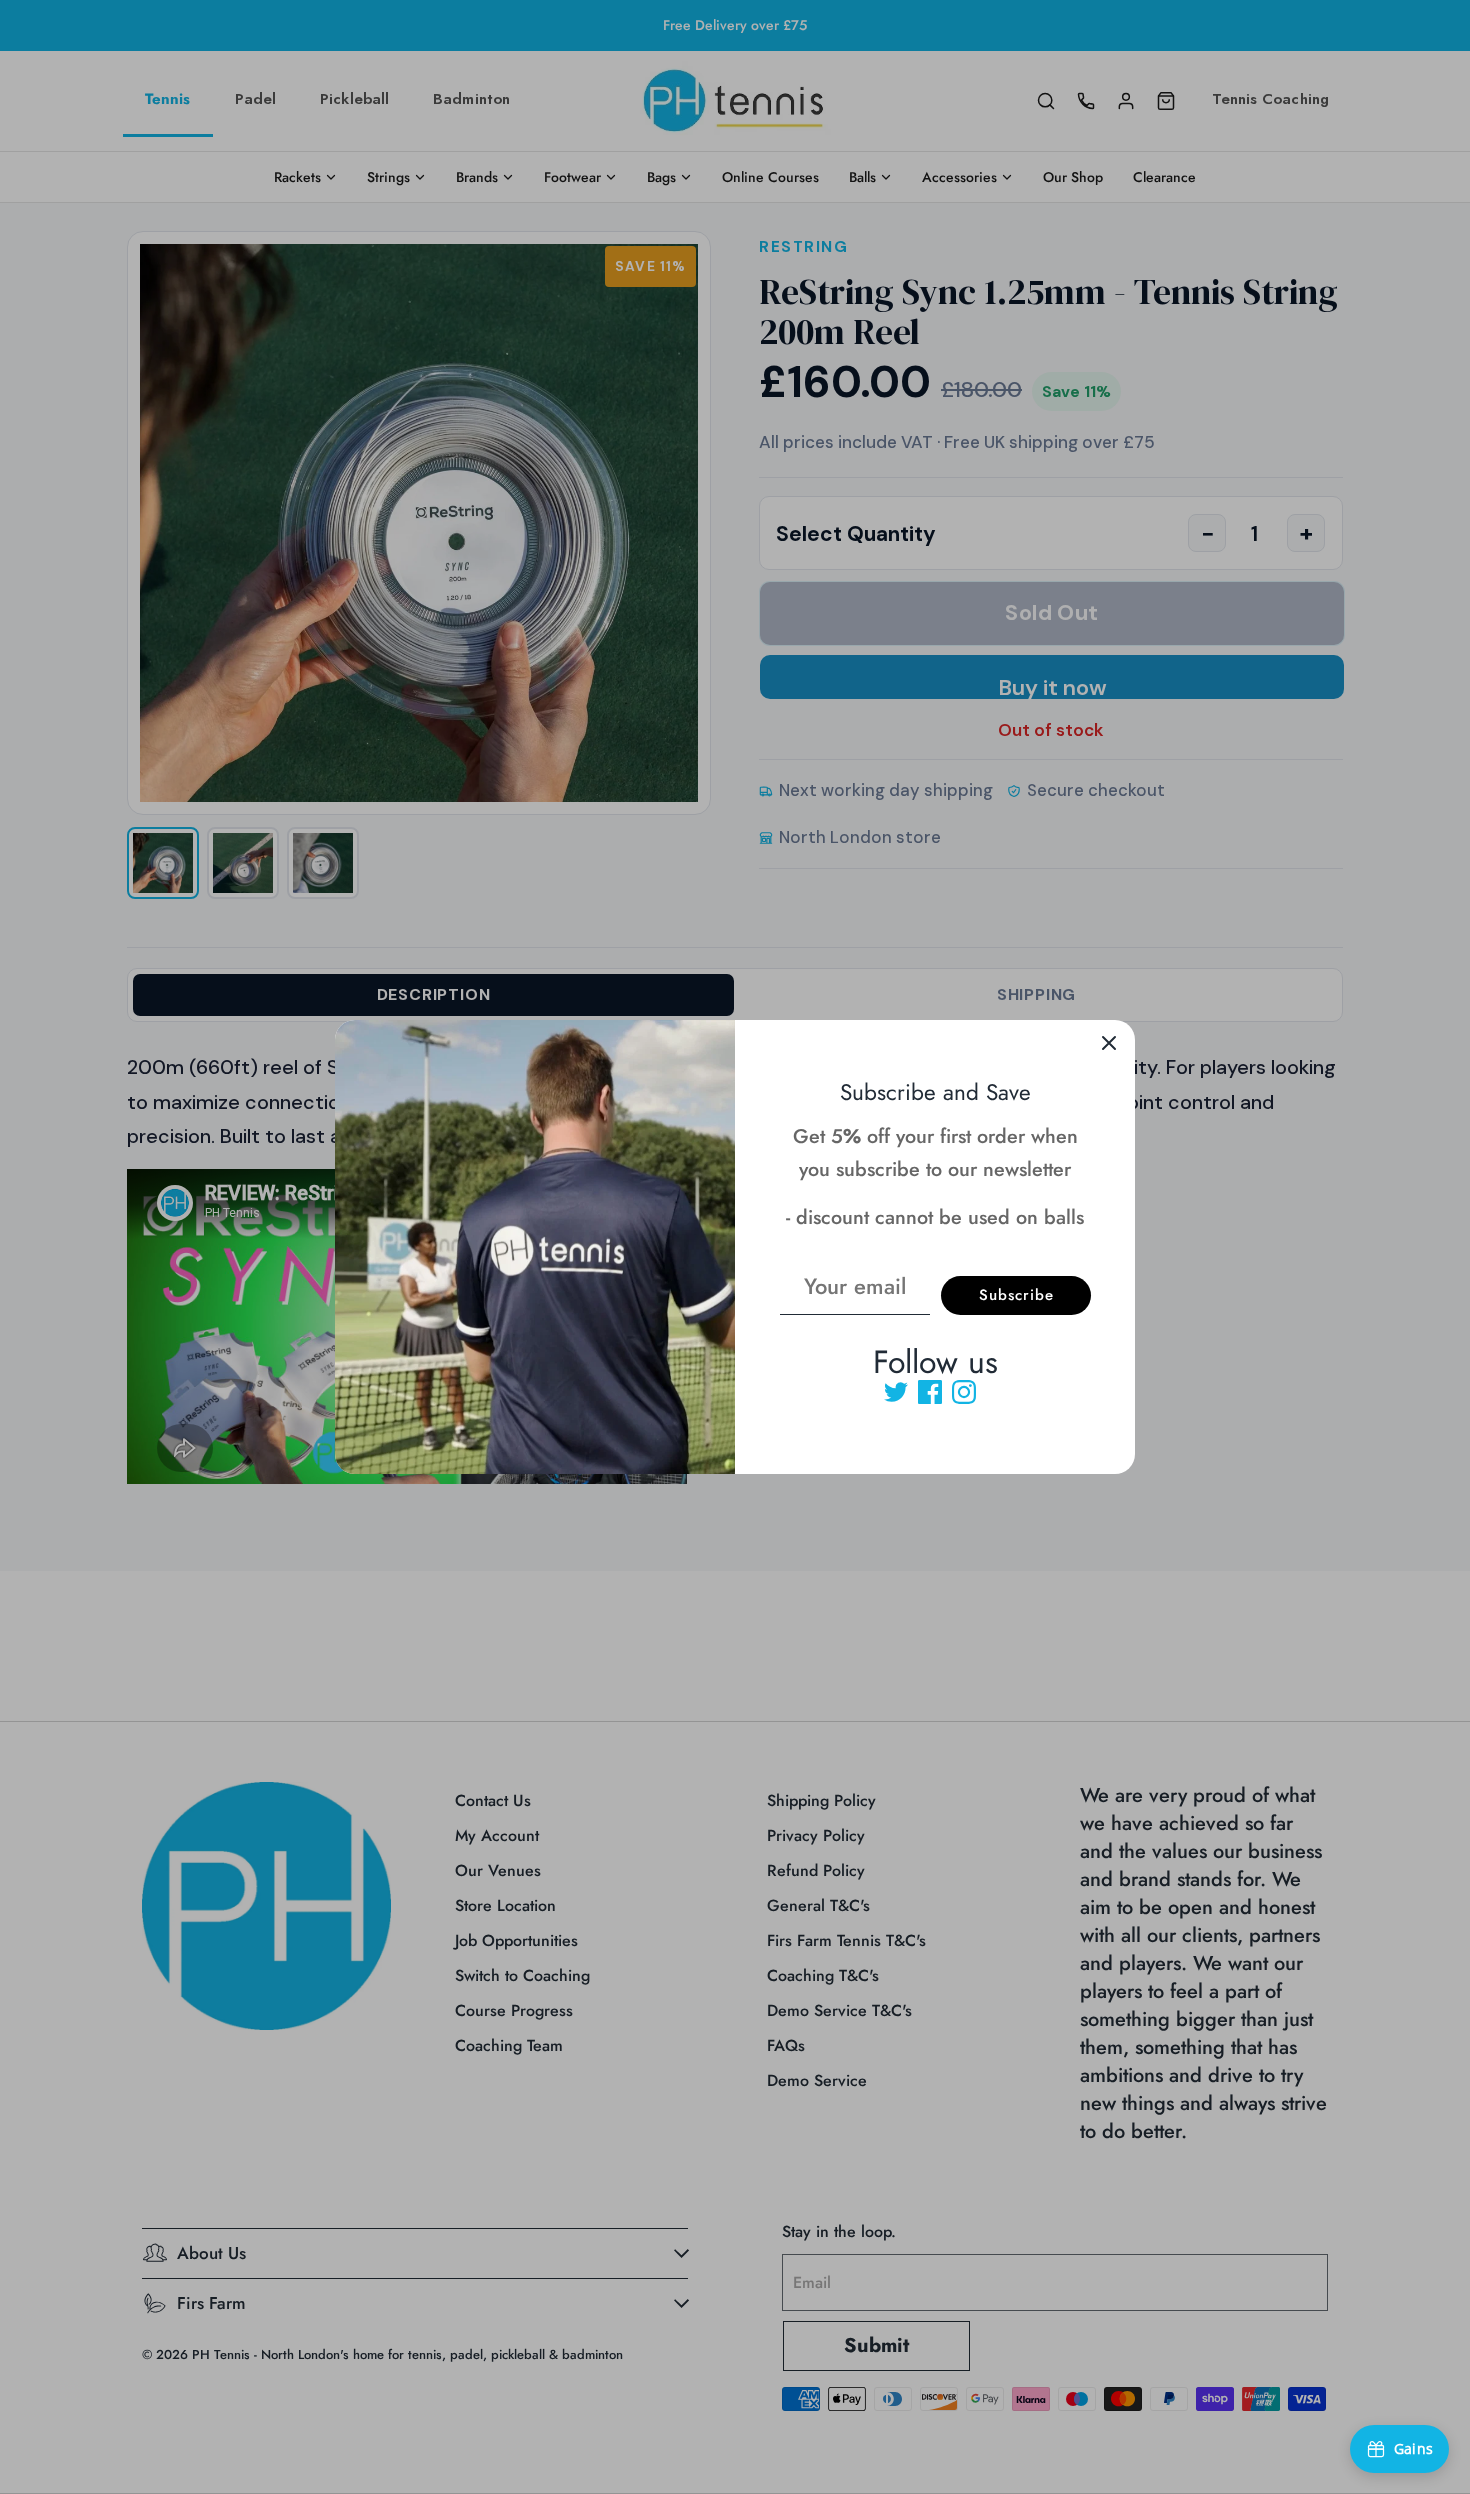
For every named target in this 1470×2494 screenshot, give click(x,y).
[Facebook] (930, 1392)
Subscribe (1016, 1295)
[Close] (1109, 1046)
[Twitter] (896, 1392)
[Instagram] (964, 1392)
